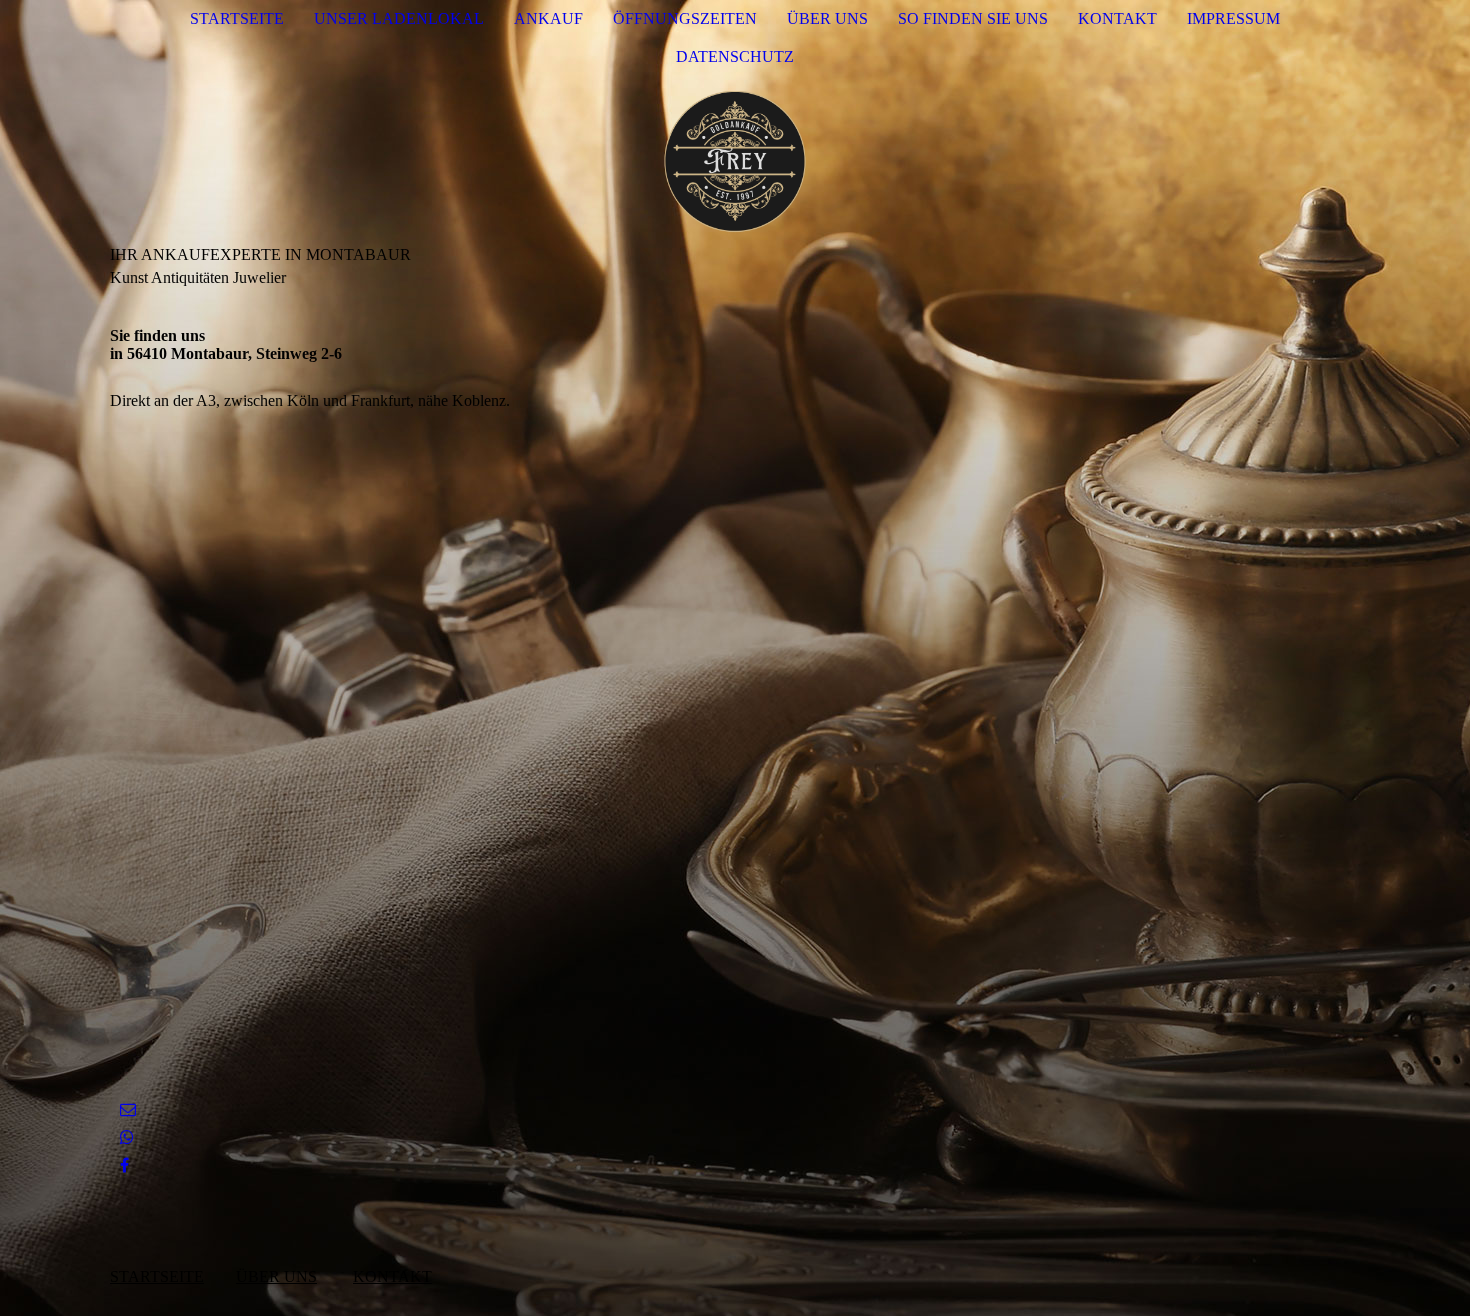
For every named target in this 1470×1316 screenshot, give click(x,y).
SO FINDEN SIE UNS (973, 18)
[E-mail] (128, 1109)
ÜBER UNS (827, 18)
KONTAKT (1117, 18)
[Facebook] (124, 1165)
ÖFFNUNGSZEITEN (685, 18)
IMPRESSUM (1233, 18)
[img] (735, 161)
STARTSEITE (237, 18)
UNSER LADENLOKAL (399, 18)
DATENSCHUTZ (735, 56)
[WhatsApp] (127, 1137)
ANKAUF (548, 18)
